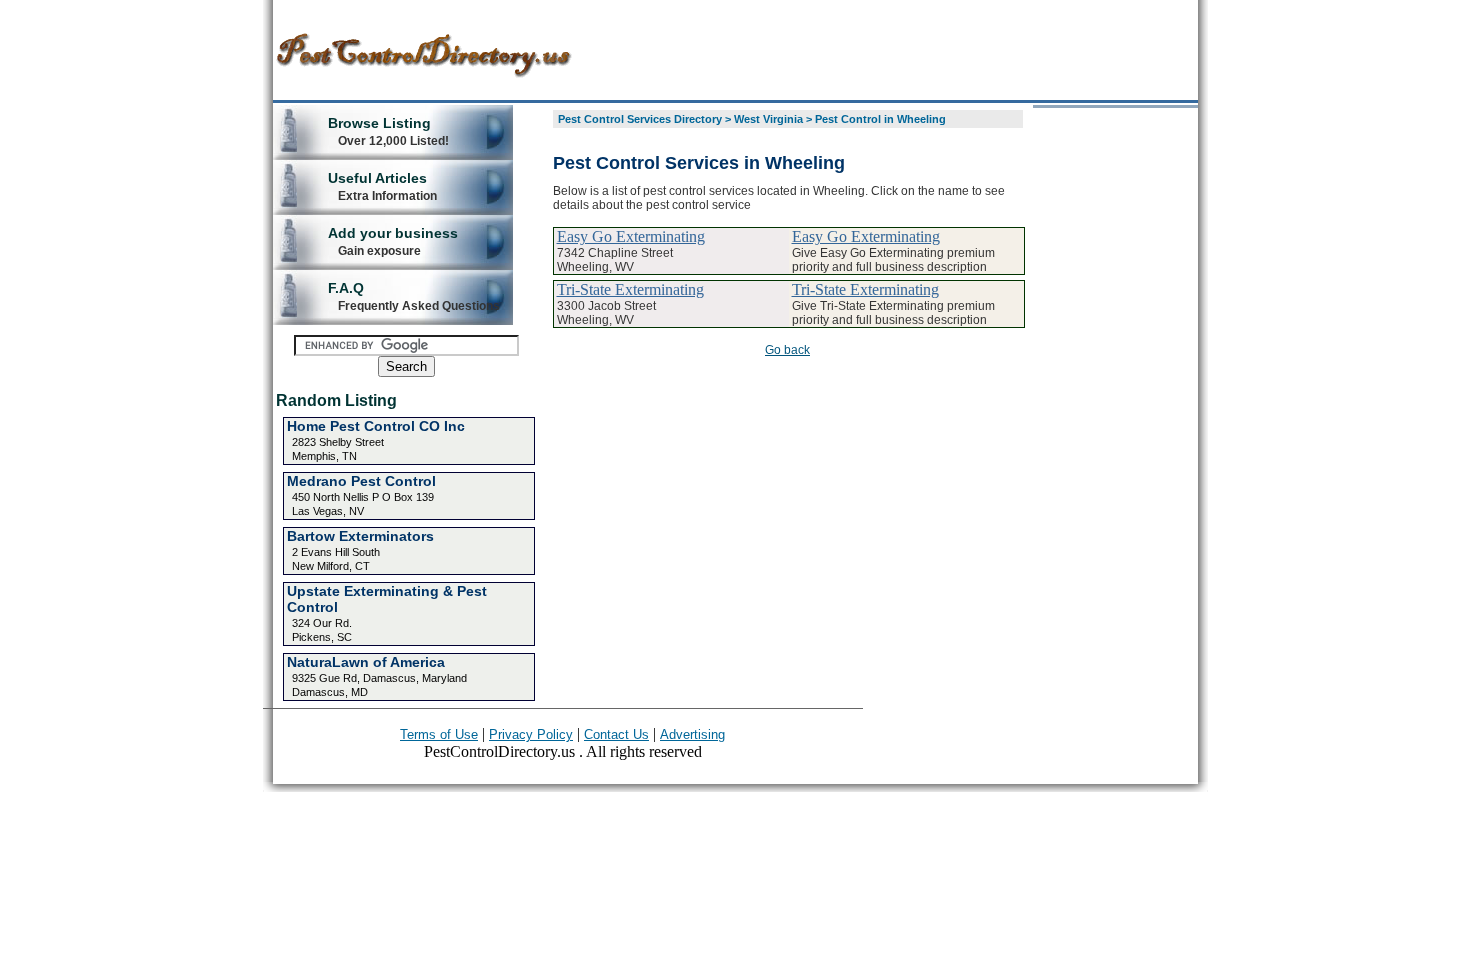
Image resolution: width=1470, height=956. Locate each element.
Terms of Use (439, 734)
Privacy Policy (531, 734)
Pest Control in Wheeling (880, 119)
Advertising (692, 734)
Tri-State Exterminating (630, 289)
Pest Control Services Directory (640, 119)
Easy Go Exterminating (631, 236)
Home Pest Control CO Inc (376, 426)
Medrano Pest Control (361, 481)
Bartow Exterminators (360, 536)
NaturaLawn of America (366, 662)
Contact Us (616, 734)
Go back (787, 350)
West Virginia (768, 119)
